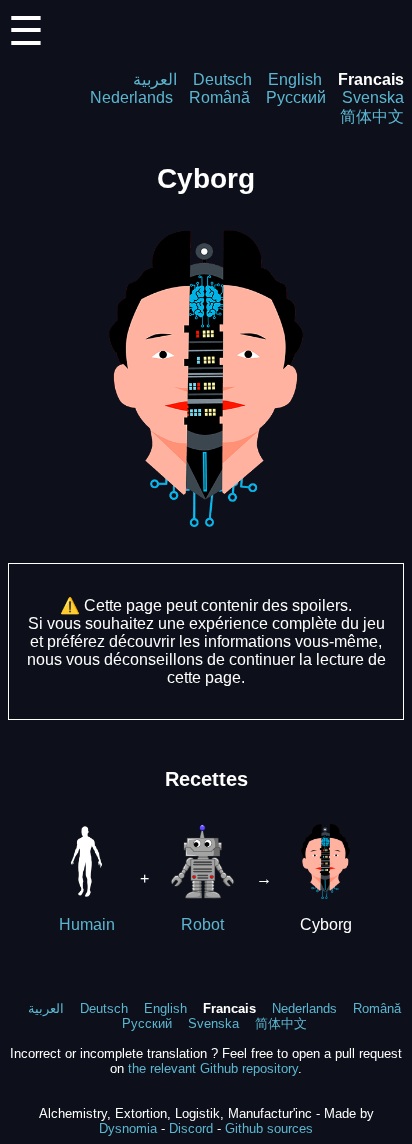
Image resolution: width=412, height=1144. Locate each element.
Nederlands (131, 97)
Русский (296, 97)
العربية (155, 79)
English (295, 79)
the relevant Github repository (213, 1068)
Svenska (373, 97)
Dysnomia (128, 1128)
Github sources (269, 1128)
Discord (191, 1128)
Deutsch (222, 79)
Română (219, 97)
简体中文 (372, 116)
